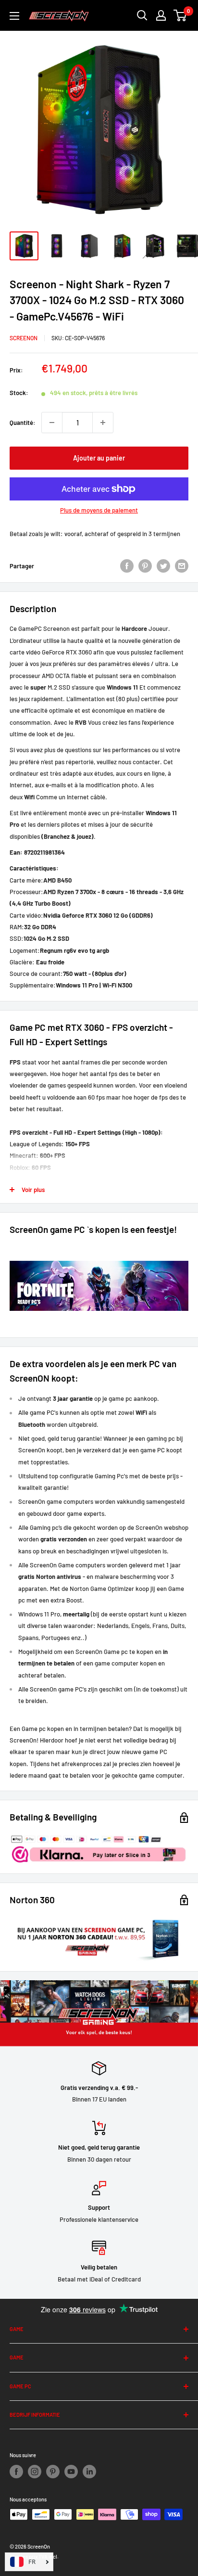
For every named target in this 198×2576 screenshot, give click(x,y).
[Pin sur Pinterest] (145, 566)
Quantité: (23, 423)
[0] (180, 15)
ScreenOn (24, 338)
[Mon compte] (161, 15)
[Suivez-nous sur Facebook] (16, 2472)
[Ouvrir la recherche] (142, 15)
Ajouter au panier (99, 458)
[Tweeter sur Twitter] (163, 566)
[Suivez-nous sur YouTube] (71, 2472)
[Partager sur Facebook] (127, 566)
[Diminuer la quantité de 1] (52, 423)
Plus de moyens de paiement (99, 510)
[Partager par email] (182, 566)
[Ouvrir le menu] (14, 16)
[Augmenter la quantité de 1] (103, 423)
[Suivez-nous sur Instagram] (35, 2472)
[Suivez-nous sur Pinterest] (53, 2472)
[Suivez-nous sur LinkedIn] (89, 2472)
